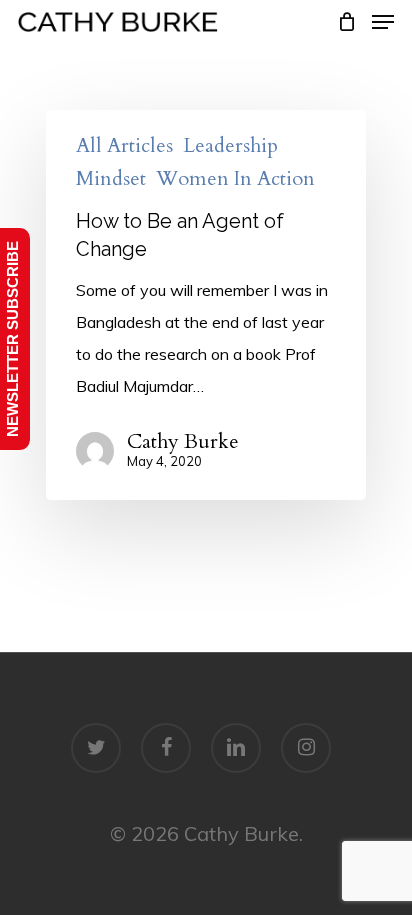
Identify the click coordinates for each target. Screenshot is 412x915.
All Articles (124, 146)
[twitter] (96, 748)
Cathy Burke (183, 442)
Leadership (230, 146)
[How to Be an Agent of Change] (206, 305)
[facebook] (166, 748)
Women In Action (235, 179)
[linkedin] (236, 748)
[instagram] (306, 748)
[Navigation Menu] (383, 22)
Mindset (111, 179)
